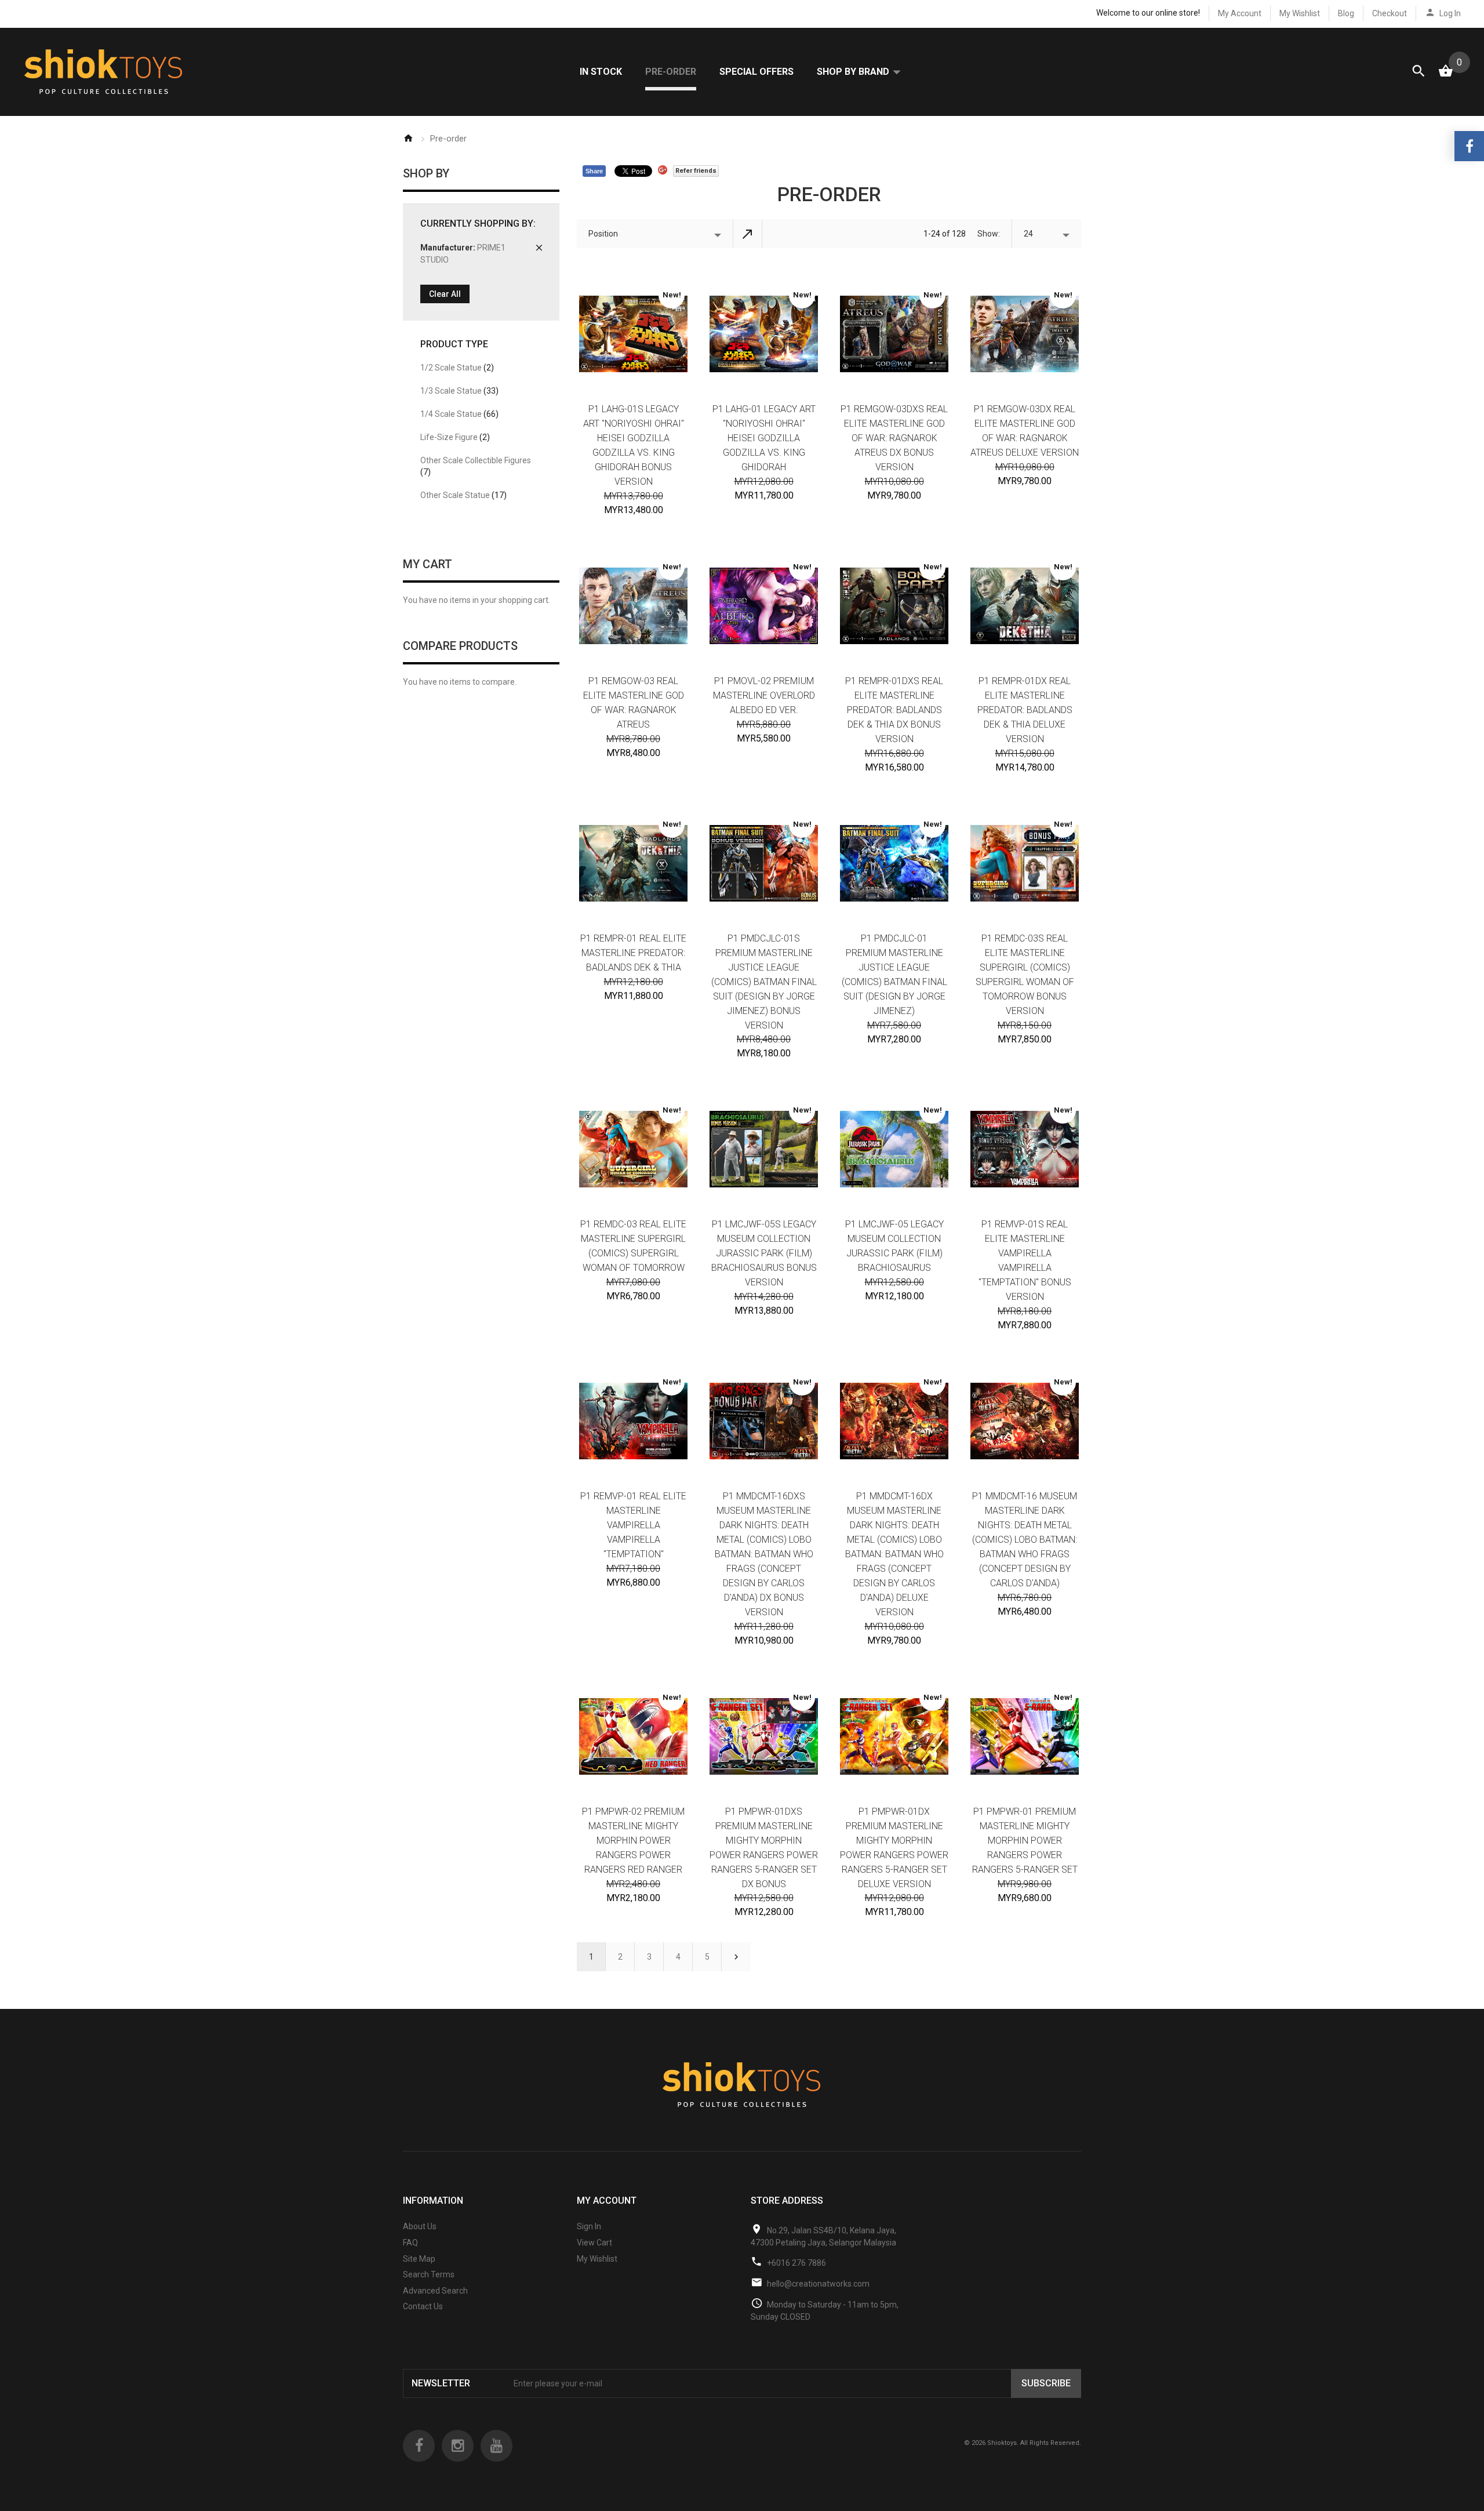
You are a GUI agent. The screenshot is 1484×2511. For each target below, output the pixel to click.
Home (408, 138)
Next (736, 1957)
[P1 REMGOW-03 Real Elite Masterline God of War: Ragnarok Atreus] (633, 606)
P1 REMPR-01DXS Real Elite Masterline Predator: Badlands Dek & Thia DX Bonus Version (894, 710)
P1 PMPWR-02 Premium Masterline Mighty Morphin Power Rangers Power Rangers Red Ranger (633, 1840)
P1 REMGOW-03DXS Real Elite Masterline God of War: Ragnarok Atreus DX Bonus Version (894, 438)
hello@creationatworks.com (818, 2284)
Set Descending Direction (748, 234)
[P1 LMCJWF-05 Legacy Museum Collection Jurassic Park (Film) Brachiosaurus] (894, 1149)
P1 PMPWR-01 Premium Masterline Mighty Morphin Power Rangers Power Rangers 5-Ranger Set (1025, 1840)
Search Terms (429, 2274)
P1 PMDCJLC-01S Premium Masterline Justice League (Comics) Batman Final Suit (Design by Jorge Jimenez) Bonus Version (764, 982)
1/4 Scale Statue (459, 414)
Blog (1346, 13)
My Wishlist (1300, 13)
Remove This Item (539, 248)
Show (988, 234)
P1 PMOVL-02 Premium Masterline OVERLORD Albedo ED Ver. (764, 695)
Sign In (589, 2226)
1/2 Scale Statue (457, 368)
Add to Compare (773, 1334)
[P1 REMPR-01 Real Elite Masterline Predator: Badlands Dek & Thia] (633, 863)
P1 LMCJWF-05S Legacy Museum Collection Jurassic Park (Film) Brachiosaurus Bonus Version (764, 1253)
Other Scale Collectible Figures (476, 466)
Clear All (445, 294)
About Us (420, 2226)
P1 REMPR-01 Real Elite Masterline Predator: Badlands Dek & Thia (633, 953)
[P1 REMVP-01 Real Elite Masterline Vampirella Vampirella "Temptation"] (633, 1421)
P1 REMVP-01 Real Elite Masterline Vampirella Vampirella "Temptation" (633, 1525)
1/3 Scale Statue (459, 391)
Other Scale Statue (463, 495)
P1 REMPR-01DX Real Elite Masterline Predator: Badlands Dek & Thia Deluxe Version (1025, 710)
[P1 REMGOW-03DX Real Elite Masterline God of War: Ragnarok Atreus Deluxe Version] (1025, 334)
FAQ (410, 2243)
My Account (1240, 13)
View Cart (594, 2243)
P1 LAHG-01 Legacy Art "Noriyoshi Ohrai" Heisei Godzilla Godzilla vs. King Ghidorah (764, 438)
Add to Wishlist (754, 1334)
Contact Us (423, 2306)
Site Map (419, 2259)
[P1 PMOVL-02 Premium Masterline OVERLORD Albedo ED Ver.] (764, 606)
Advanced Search (435, 2291)
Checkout (1390, 13)
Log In (1450, 13)
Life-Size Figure (455, 437)
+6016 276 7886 (796, 2263)
